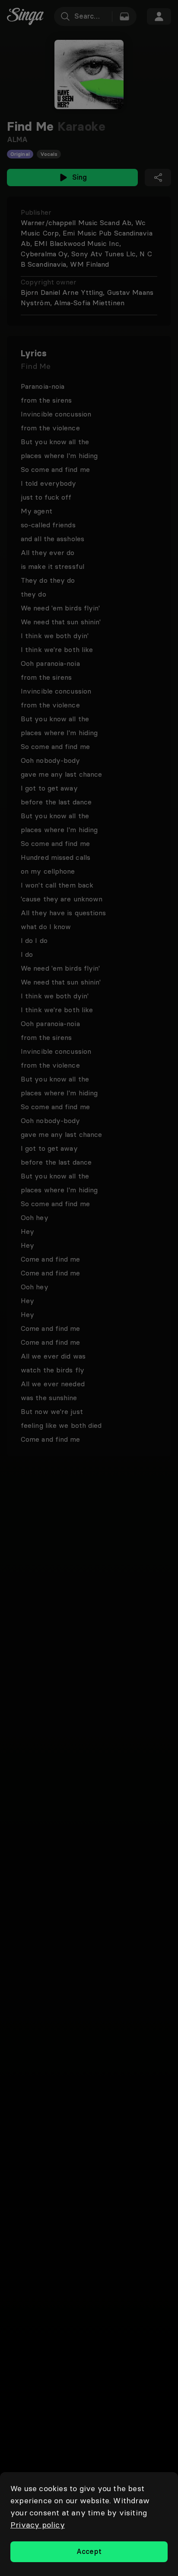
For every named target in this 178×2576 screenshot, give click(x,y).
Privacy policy (38, 2525)
